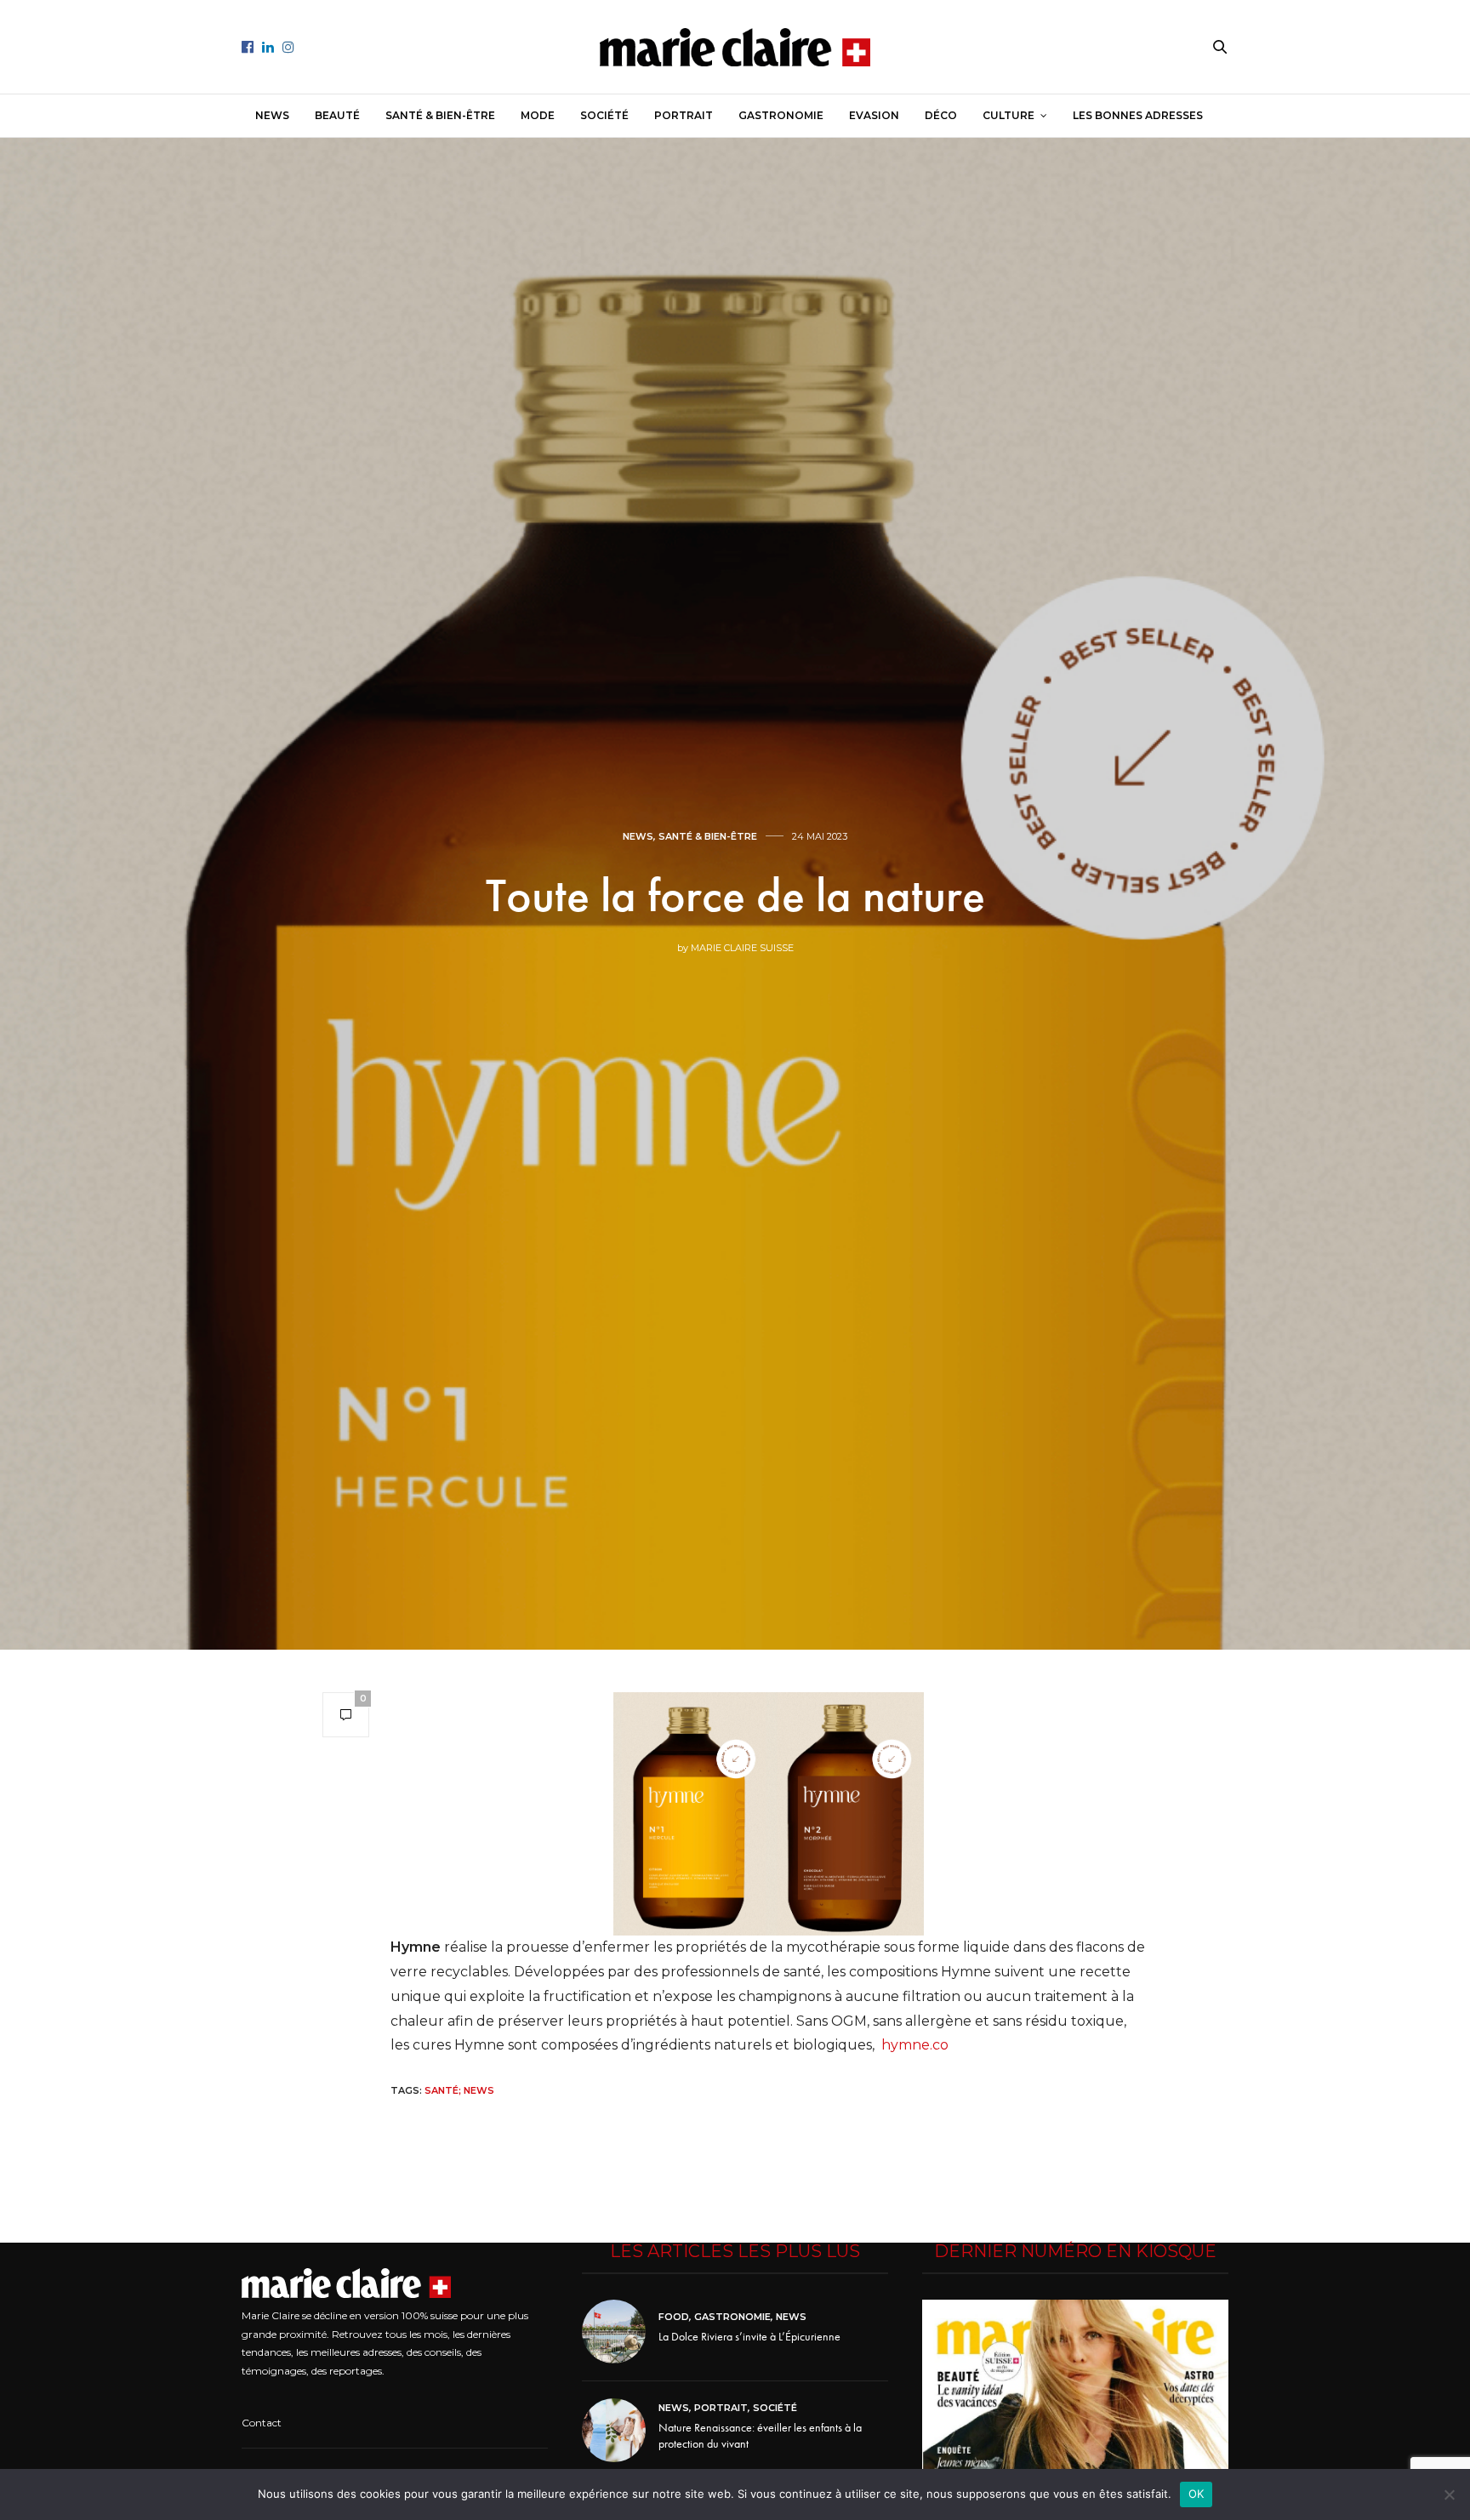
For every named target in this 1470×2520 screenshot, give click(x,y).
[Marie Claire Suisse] (735, 47)
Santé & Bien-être (440, 115)
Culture (1008, 115)
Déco (941, 115)
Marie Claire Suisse (742, 948)
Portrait (684, 115)
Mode (538, 115)
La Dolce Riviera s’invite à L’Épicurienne (749, 2336)
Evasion (874, 115)
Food (674, 2317)
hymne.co (915, 2045)
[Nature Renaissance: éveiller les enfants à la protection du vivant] (620, 2430)
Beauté (337, 115)
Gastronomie (781, 115)
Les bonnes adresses (1138, 115)
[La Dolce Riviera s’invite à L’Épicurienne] (620, 2332)
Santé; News (459, 2090)
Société (604, 115)
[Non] (1449, 2494)
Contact (262, 2423)
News (272, 115)
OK (1197, 2494)
